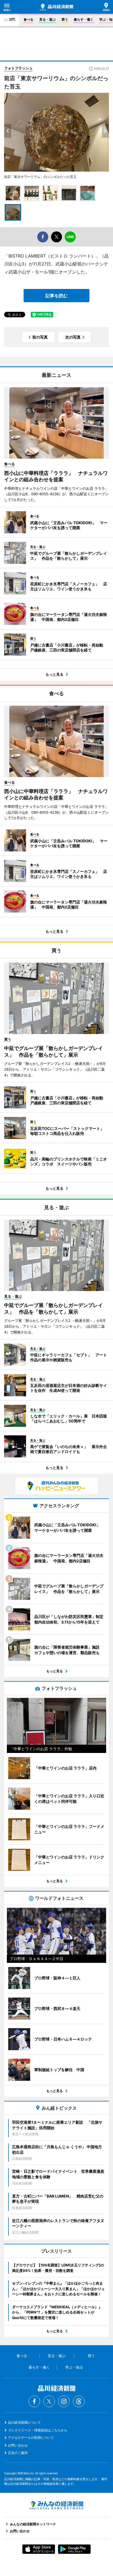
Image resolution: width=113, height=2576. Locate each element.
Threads (79, 2401)
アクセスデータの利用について (31, 2438)
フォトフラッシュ (18, 68)
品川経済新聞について (24, 2422)
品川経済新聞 (56, 7)
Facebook (34, 2401)
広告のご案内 (18, 2453)
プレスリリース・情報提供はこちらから (38, 2430)
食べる (29, 19)
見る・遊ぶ (47, 19)
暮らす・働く (84, 19)
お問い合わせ (18, 2445)
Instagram (64, 2401)
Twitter (49, 2401)
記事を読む (56, 296)
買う (65, 19)
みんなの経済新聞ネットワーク (56, 2505)
